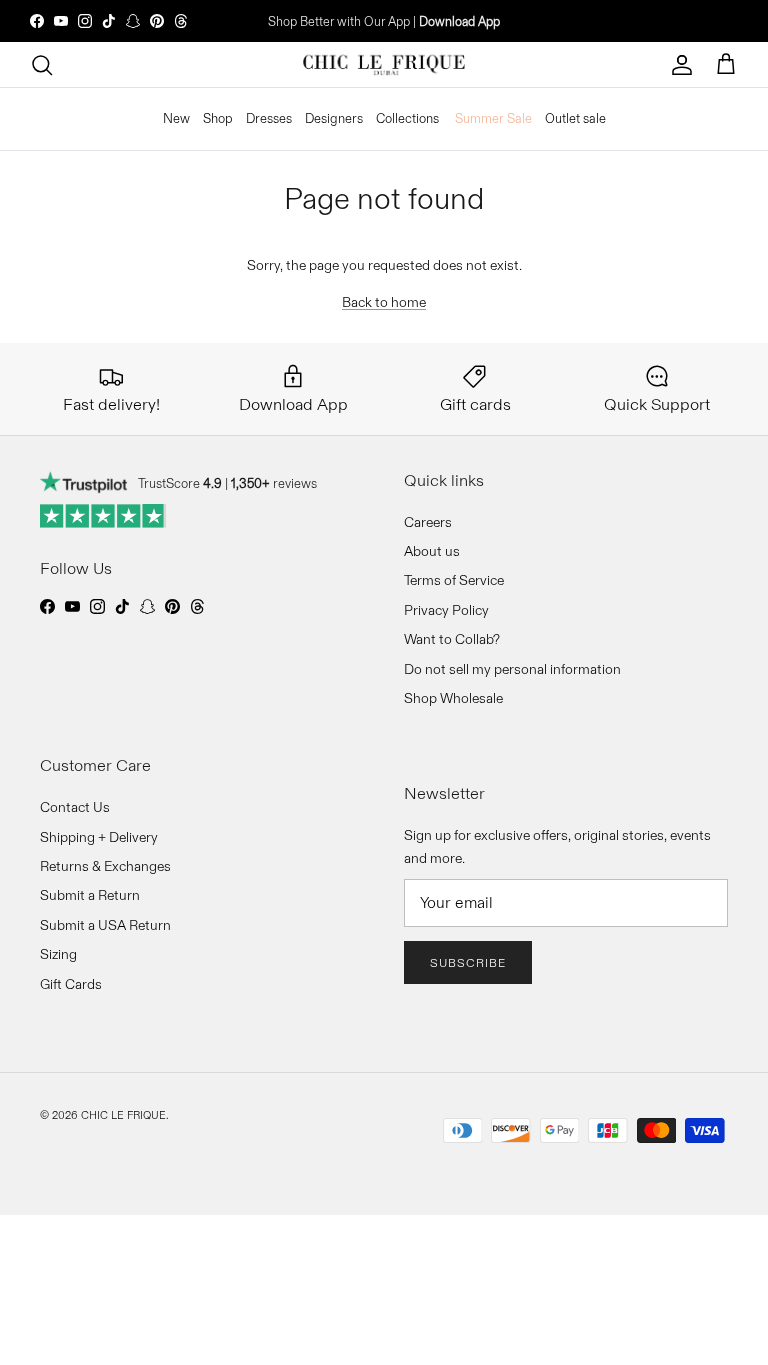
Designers (334, 118)
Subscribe (468, 962)
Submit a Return (90, 895)
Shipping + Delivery (99, 837)
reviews (274, 483)
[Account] (682, 65)
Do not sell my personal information (512, 669)
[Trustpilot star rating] (103, 516)
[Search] (42, 65)
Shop (218, 118)
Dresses (269, 118)
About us (432, 551)
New (176, 118)
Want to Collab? (452, 639)
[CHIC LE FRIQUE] (384, 65)
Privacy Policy (446, 610)
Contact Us (75, 807)
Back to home (384, 302)
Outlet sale (575, 118)
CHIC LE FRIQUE (123, 1115)
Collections (407, 118)
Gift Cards (71, 984)
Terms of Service (454, 580)
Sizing (58, 954)
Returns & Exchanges (105, 866)
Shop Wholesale (453, 698)
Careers (428, 522)
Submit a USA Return (105, 925)
